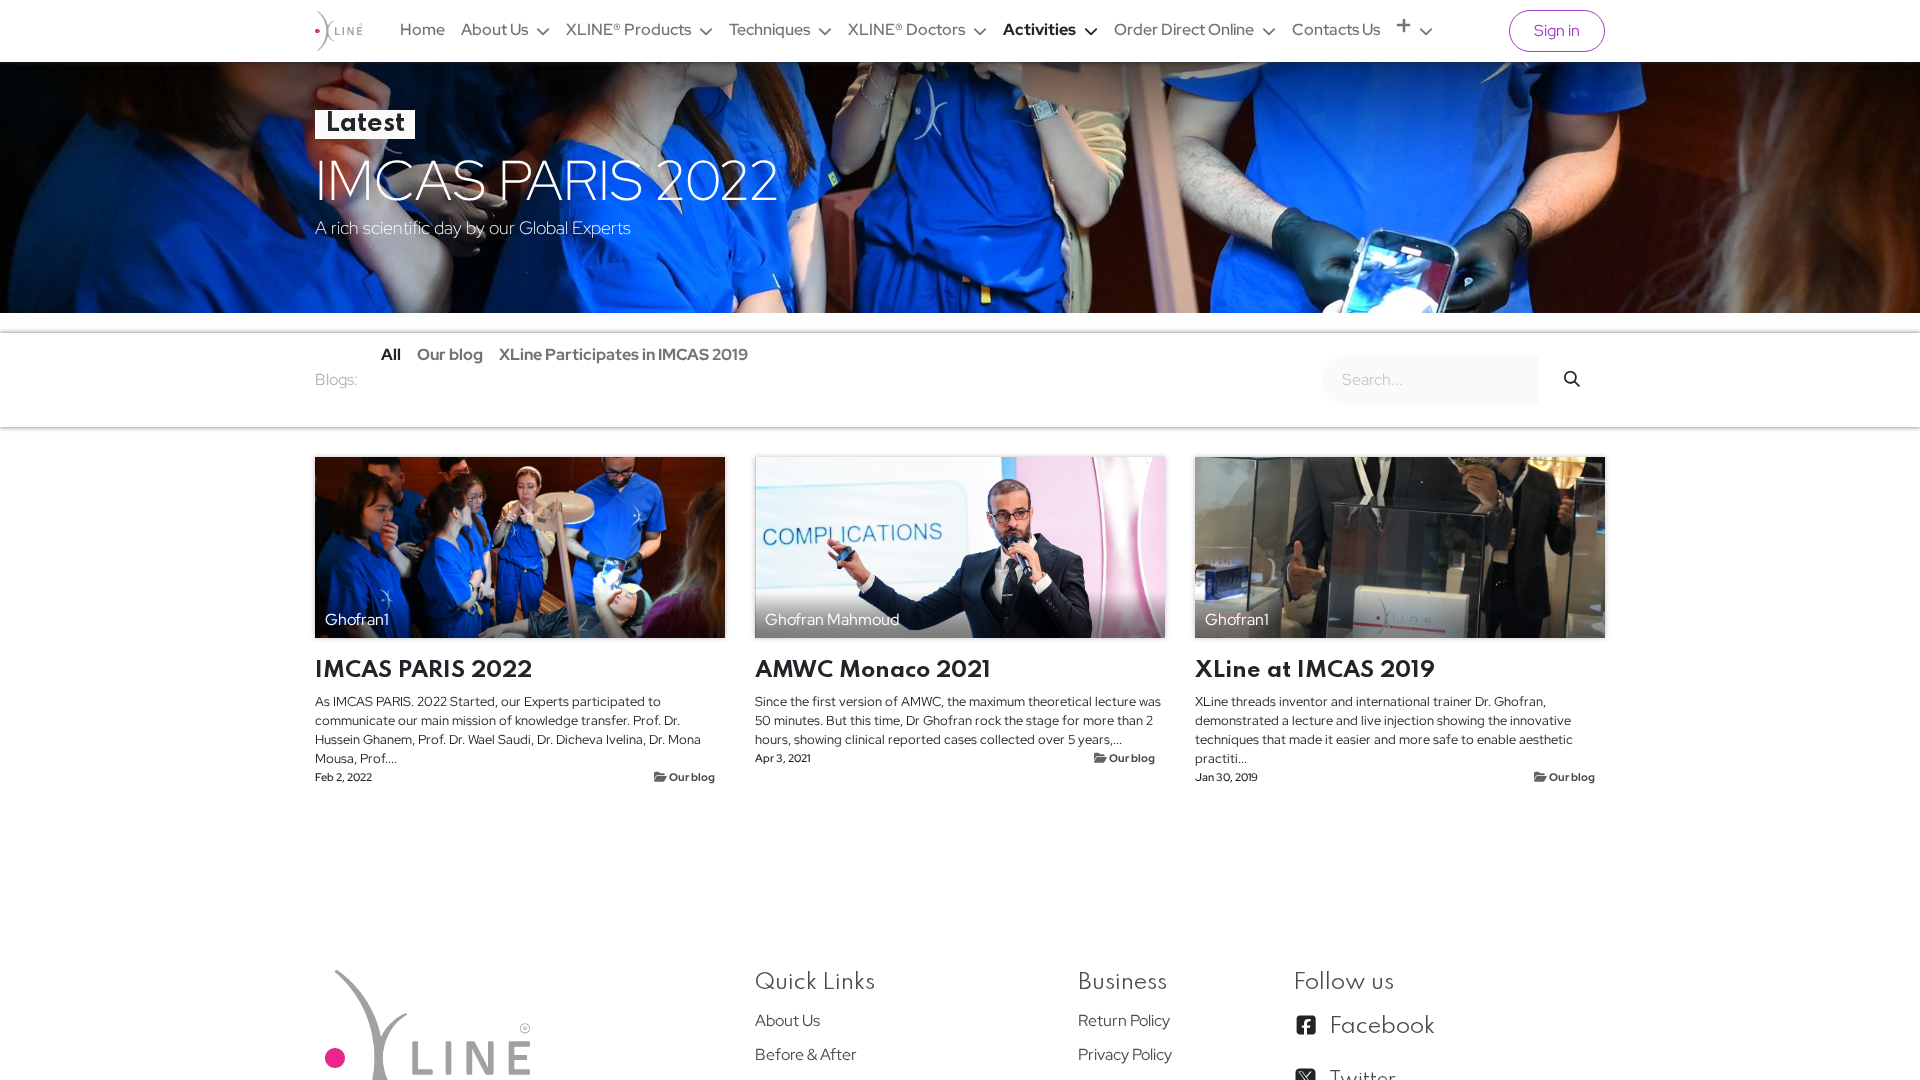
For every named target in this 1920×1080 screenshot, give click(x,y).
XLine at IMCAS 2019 (1315, 670)
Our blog (692, 776)
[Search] (1572, 380)
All (391, 354)
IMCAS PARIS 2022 (423, 670)
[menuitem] (422, 30)
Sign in (1557, 30)
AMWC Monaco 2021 (873, 670)
